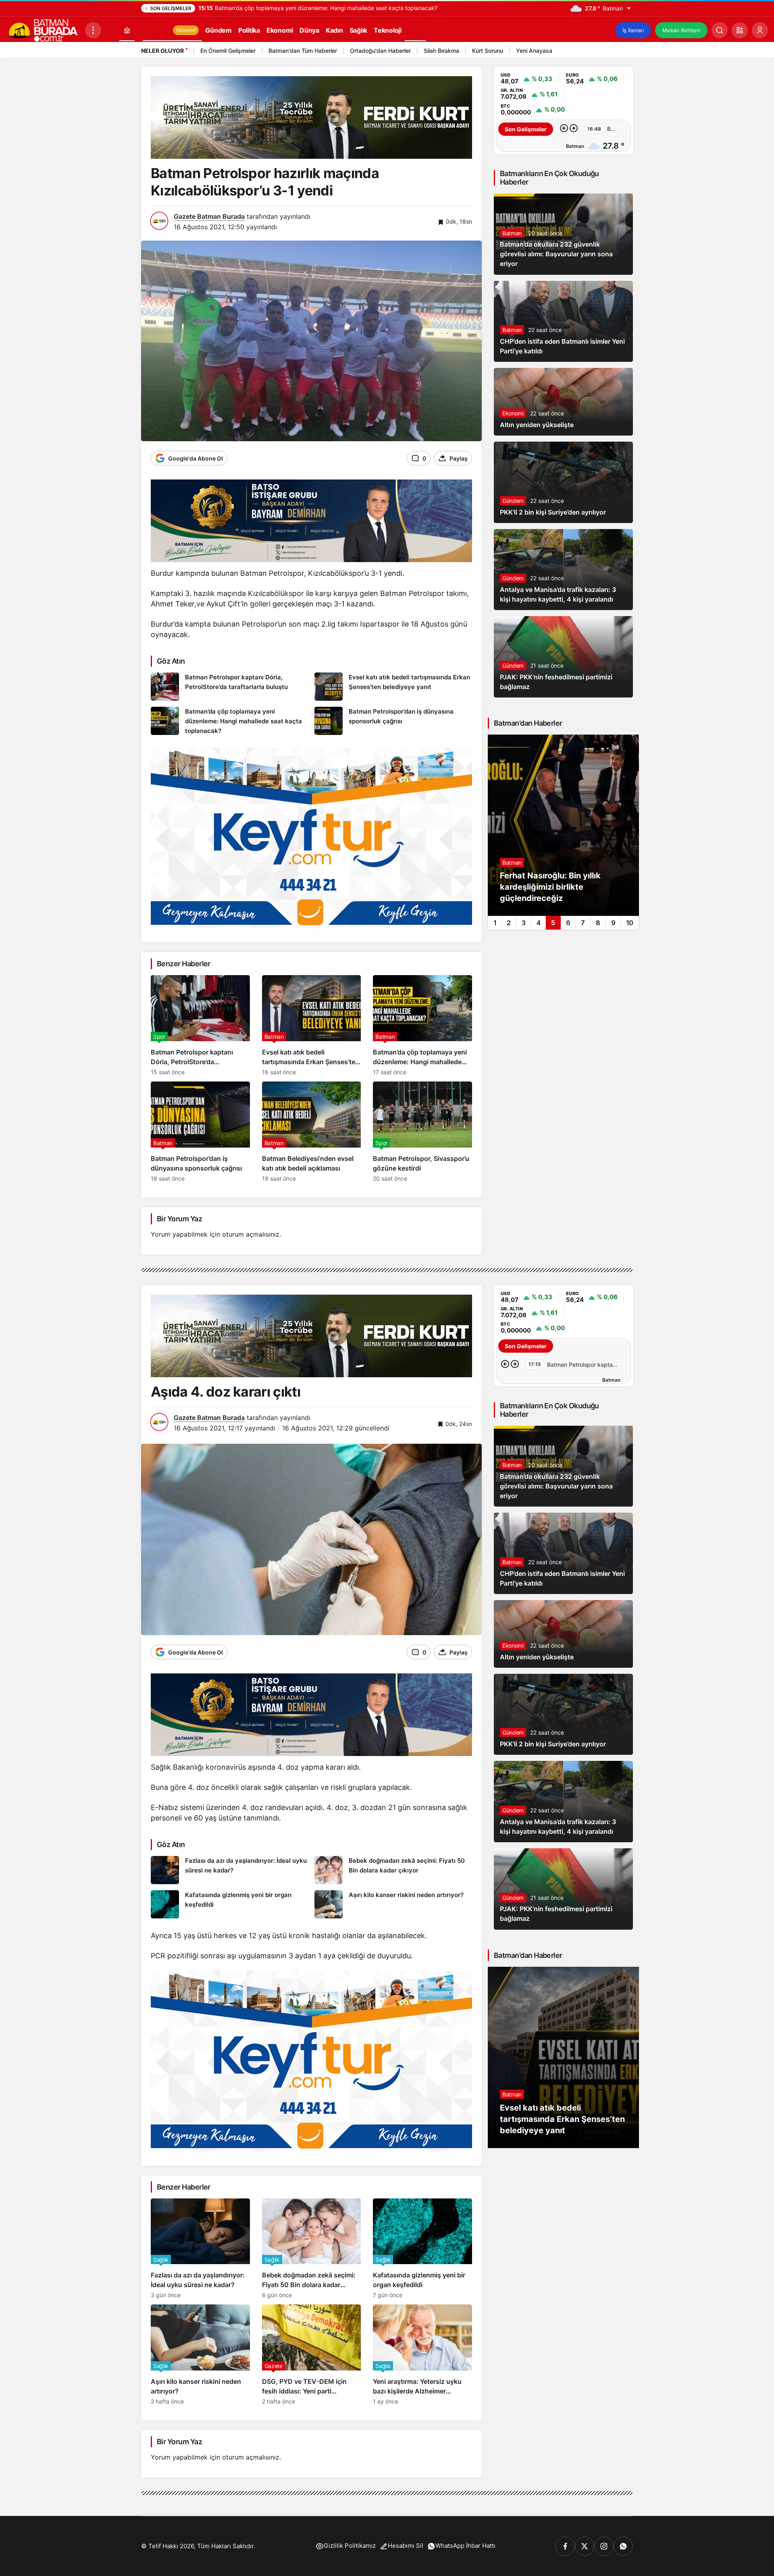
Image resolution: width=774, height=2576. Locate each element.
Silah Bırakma (441, 51)
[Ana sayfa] (127, 30)
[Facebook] (565, 2546)
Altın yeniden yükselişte (537, 425)
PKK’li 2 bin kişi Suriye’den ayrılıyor (553, 512)
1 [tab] (495, 923)
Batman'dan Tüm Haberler (303, 51)
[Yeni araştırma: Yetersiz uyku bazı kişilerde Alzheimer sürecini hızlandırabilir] (422, 2355)
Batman (512, 233)
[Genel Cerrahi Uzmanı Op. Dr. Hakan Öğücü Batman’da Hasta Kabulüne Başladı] (563, 825)
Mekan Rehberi (681, 30)
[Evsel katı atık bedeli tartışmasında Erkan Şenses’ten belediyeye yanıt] (393, 687)
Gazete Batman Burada (209, 216)
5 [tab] (553, 923)
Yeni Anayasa (534, 51)
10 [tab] (630, 923)
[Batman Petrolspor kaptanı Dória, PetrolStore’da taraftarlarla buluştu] (230, 687)
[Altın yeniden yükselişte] (563, 402)
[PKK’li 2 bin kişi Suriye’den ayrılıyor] (563, 482)
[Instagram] (604, 2546)
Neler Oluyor (162, 51)
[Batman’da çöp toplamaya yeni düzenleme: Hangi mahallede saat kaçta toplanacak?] (230, 721)
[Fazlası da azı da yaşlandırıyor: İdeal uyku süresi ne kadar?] (230, 1870)
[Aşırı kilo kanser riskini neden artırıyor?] (393, 1904)
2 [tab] (509, 923)
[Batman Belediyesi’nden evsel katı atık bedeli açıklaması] (312, 1132)
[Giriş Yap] (760, 30)
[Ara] (720, 30)
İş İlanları (633, 30)
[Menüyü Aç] (93, 30)
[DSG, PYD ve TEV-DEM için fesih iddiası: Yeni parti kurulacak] (312, 2355)
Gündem (513, 501)
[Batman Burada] (42, 29)
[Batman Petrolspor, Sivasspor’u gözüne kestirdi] (422, 1132)
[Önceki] (615, 52)
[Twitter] (585, 2546)
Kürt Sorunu (488, 51)
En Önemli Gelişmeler (228, 51)
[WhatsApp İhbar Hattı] (623, 2546)
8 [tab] (598, 923)
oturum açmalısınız (251, 1234)
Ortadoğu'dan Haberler (380, 51)
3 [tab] (524, 923)
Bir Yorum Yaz (179, 1219)
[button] (740, 30)
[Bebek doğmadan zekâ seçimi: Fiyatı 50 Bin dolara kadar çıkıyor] (393, 1870)
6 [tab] (568, 923)
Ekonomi (513, 413)
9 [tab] (613, 923)
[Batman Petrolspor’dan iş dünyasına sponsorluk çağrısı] (393, 721)
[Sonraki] (625, 52)
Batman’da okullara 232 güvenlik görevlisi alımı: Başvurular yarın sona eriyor (556, 254)
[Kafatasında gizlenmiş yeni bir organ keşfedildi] (230, 1904)
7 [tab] (583, 923)
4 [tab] (539, 923)
